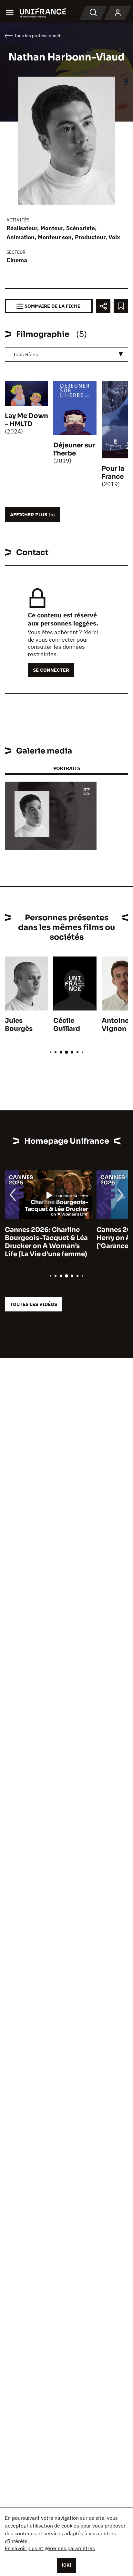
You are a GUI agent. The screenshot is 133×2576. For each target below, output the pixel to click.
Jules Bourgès (19, 1025)
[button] (87, 792)
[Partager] (103, 306)
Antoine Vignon (115, 1025)
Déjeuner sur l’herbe (74, 449)
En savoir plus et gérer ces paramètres (50, 2548)
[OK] (66, 2565)
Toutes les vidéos (34, 1304)
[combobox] (66, 354)
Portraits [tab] (67, 768)
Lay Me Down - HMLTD (26, 420)
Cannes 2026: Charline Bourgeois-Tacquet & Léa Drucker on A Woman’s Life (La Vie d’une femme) (46, 1242)
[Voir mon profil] (118, 13)
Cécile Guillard (67, 1025)
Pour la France (113, 473)
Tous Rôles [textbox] (26, 354)
